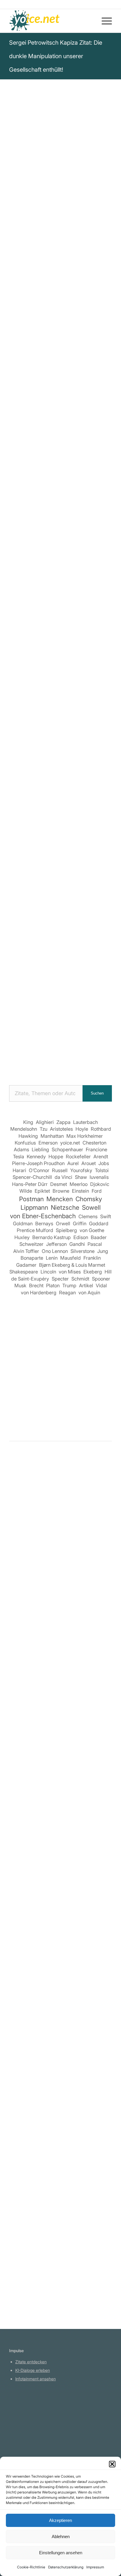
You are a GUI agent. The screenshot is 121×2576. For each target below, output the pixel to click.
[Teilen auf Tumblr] (19, 739)
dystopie (20, 388)
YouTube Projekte (32, 2413)
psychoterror (48, 388)
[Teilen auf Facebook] (19, 723)
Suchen (97, 1093)
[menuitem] (104, 21)
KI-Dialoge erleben (33, 2370)
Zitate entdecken (31, 2362)
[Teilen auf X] (36, 723)
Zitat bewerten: (61, 465)
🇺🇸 (67, 416)
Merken (21, 436)
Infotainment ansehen (36, 2379)
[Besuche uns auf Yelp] (103, 739)
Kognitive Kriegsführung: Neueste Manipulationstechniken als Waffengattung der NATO (61, 604)
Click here (84, 416)
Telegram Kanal (30, 2421)
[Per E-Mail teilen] (86, 739)
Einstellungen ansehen (61, 2553)
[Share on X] (52, 723)
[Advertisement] (60, 1010)
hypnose (98, 373)
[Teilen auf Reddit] (52, 739)
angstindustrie (73, 381)
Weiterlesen (23, 1660)
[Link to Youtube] (61, 756)
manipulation (70, 373)
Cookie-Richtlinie (31, 2567)
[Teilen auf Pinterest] (86, 723)
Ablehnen (61, 2536)
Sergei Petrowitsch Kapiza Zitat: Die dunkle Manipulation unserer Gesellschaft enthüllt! (56, 56)
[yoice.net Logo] (50, 21)
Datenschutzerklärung (66, 2567)
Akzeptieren (60, 2520)
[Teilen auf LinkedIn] (103, 723)
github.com (26, 2430)
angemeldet (47, 1518)
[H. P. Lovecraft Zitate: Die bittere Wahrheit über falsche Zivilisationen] (60, 2186)
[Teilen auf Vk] (36, 739)
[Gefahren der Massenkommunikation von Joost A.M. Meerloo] (60, 1700)
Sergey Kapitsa (29, 259)
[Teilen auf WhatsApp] (69, 723)
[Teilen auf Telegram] (69, 739)
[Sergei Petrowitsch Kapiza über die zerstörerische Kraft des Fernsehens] (60, 1824)
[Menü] (104, 21)
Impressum (95, 2567)
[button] (112, 2464)
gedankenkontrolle (31, 381)
